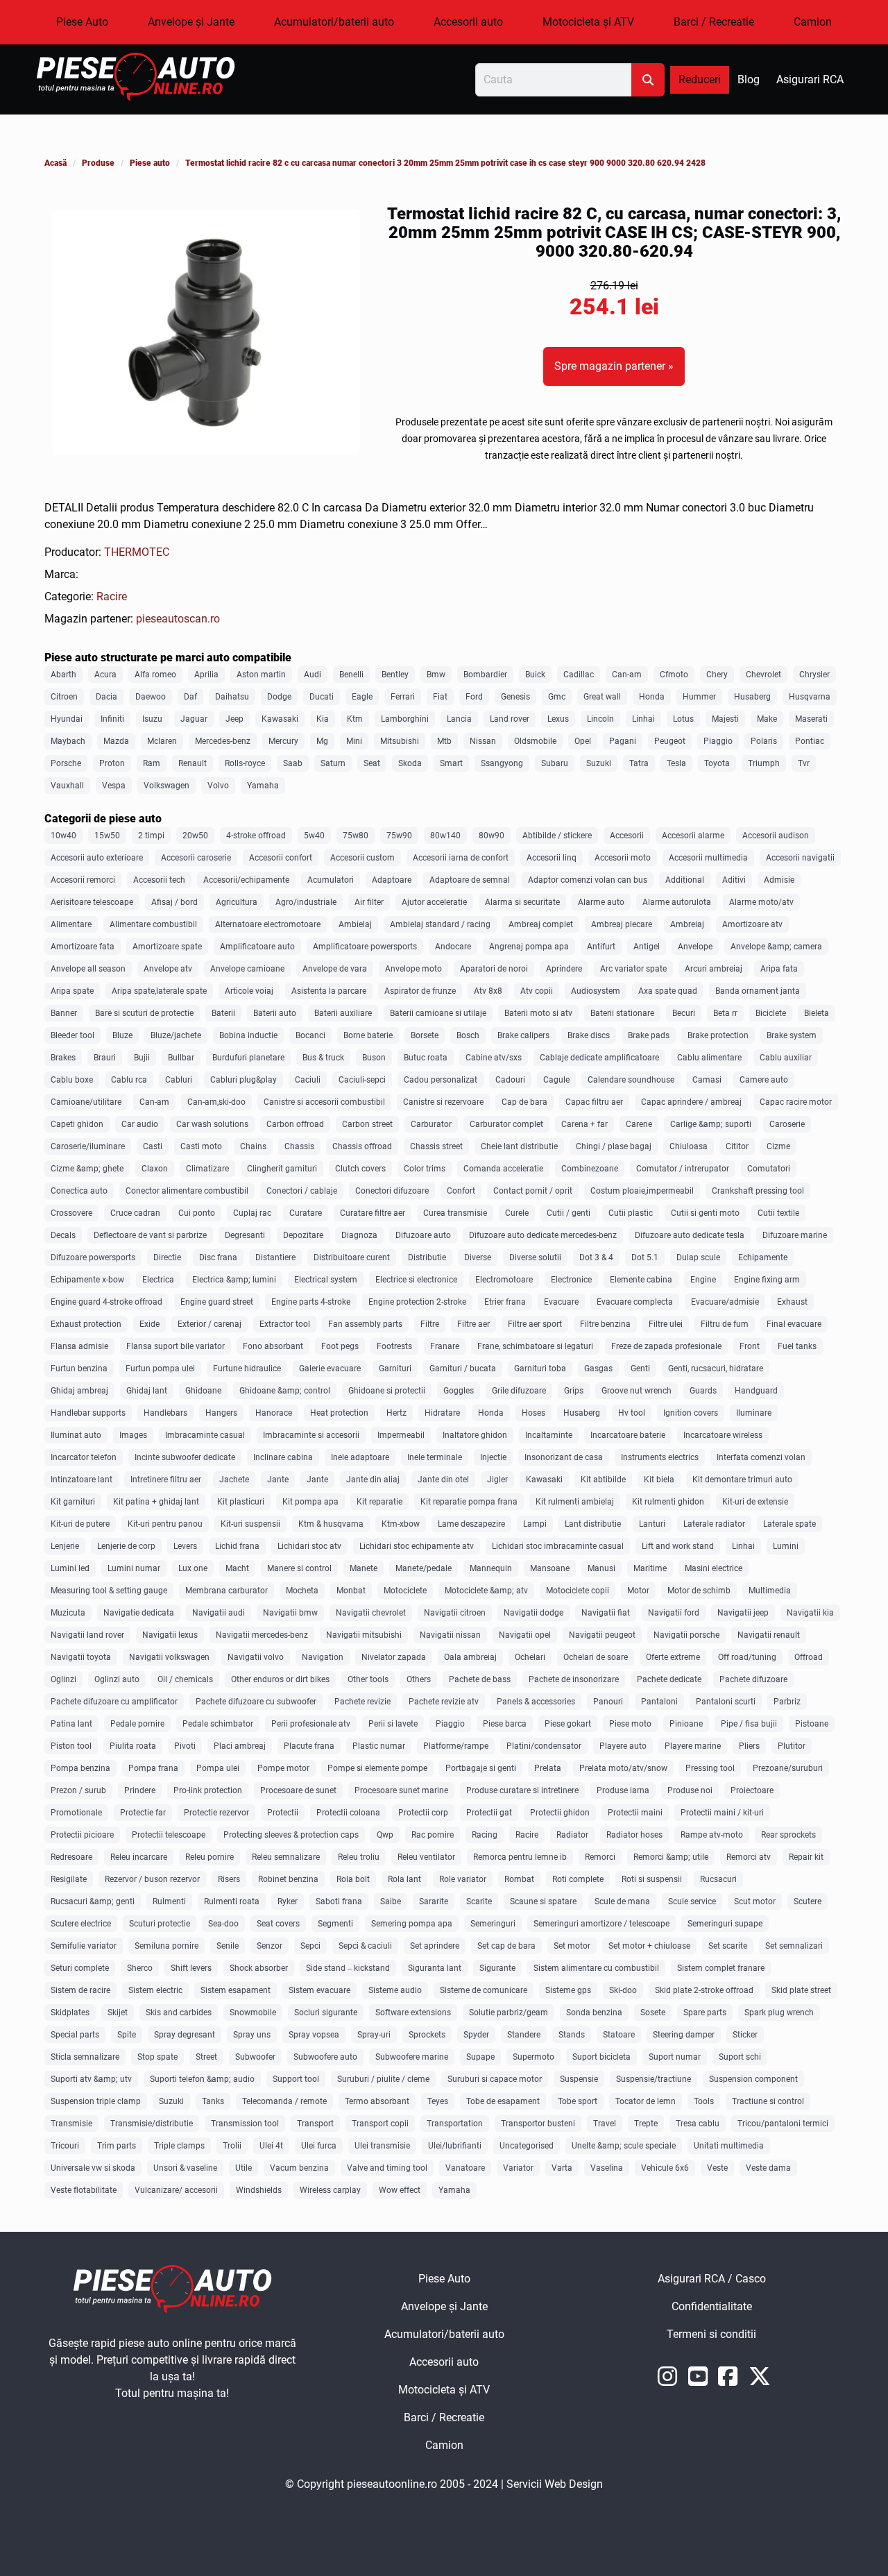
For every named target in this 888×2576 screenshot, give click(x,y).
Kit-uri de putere (80, 1524)
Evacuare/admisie (725, 1302)
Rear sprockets (788, 1835)
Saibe (391, 1901)
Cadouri (510, 1080)
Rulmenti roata (232, 1901)
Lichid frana (237, 1546)
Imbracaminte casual (205, 1435)
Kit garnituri (73, 1502)
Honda (652, 697)
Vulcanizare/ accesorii (176, 2190)
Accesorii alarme (693, 836)
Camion (813, 22)
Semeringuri (493, 1924)
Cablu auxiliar (786, 1058)
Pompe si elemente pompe (377, 1768)
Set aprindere (435, 1946)
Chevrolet (763, 675)
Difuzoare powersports (93, 1257)
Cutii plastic (631, 1213)
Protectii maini (635, 1813)
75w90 (399, 836)
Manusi (601, 1568)
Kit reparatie (379, 1502)
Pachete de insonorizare (574, 1679)
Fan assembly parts (365, 1324)
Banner (64, 1013)
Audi (313, 675)
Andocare (453, 947)
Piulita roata (133, 1746)
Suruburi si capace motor (495, 2079)
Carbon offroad (295, 1124)
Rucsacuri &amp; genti (93, 1901)
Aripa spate (72, 991)
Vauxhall (67, 786)
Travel (605, 2124)
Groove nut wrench (637, 1391)
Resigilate (69, 1879)
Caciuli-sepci (362, 1080)
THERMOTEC (137, 552)
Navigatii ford (674, 1613)
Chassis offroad (362, 1146)
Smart (451, 763)
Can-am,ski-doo (216, 1102)
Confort (461, 1191)
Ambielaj (355, 924)
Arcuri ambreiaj (714, 969)
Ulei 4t (271, 2146)
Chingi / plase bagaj (614, 1146)
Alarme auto (601, 902)
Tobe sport (578, 2101)
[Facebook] (732, 2381)
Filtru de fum (725, 1324)
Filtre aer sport (535, 1324)
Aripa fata (779, 969)
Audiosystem (596, 991)
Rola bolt (353, 1879)
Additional (685, 880)
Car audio (140, 1124)
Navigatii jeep (743, 1613)
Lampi (535, 1524)
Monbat (351, 1591)
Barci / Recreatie (714, 22)
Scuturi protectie (160, 1924)
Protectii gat (489, 1813)
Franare (445, 1346)
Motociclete (405, 1591)
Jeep (234, 719)
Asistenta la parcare (329, 991)
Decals (63, 1235)
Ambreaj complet (541, 924)
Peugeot (670, 741)
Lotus (683, 719)
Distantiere (275, 1257)
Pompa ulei (218, 1768)
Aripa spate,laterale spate (159, 991)
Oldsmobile (535, 741)
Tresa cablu (698, 2124)
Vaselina (607, 2168)
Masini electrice (714, 1568)
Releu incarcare (139, 1857)
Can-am (627, 675)
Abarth (63, 675)
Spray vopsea (314, 2035)
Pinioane (686, 1724)
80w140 (445, 836)
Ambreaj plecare (622, 924)
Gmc (557, 697)
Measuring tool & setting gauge (109, 1591)
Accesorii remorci (83, 880)
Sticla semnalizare (85, 2057)
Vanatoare (465, 2168)
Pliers (749, 1746)
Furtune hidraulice (247, 1368)
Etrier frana (505, 1302)
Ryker (288, 1901)
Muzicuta (68, 1613)
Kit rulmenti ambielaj (575, 1502)
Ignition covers (691, 1413)
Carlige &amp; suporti (711, 1124)
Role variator (463, 1879)
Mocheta (302, 1591)
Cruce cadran (135, 1213)
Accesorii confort (281, 858)
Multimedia (770, 1591)
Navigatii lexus (170, 1635)
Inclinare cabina (283, 1457)
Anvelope (695, 947)
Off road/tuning (747, 1657)
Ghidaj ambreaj (79, 1391)
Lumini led (70, 1568)
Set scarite (728, 1946)
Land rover (510, 719)
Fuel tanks (797, 1346)
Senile (228, 1946)
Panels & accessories (536, 1702)
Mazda (116, 741)
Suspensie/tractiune (654, 2079)
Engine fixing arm (767, 1280)
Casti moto (201, 1146)
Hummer (699, 697)
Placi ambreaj (240, 1746)
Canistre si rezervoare (443, 1102)
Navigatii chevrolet (371, 1613)
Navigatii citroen (455, 1613)
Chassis (299, 1146)
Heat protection (339, 1413)
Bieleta (817, 1013)
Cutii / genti (569, 1213)
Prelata (548, 1768)
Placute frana (309, 1746)
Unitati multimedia (729, 2146)
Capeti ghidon (77, 1124)
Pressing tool (710, 1768)
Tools (704, 2101)
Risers (229, 1879)
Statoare (619, 2035)
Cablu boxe (72, 1080)
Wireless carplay (330, 2190)
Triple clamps (179, 2146)
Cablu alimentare (709, 1058)
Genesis (515, 697)
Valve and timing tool (387, 2168)
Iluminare (754, 1413)
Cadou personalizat (441, 1080)
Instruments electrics (660, 1457)
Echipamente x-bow (87, 1280)
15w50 (107, 836)
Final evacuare (794, 1324)
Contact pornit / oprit (533, 1191)
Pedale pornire (137, 1724)
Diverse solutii (535, 1257)
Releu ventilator (426, 1857)
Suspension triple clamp (96, 2101)
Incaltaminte (549, 1435)
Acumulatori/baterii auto (334, 22)
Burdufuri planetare (248, 1058)
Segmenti (335, 1924)
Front (750, 1346)
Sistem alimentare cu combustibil (596, 1968)
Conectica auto (79, 1191)
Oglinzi (63, 1679)
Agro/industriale (306, 902)
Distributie (427, 1257)
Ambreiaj (687, 924)
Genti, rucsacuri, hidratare (716, 1368)
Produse (98, 163)
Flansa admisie (79, 1346)
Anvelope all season (88, 969)
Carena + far (584, 1124)
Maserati (811, 719)
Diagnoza (359, 1235)
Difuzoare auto (423, 1235)
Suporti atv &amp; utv (91, 2079)
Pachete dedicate (669, 1679)
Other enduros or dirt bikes (280, 1679)
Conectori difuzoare (392, 1191)
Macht (237, 1568)
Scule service (692, 1901)
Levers (185, 1546)
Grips (574, 1391)
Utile (244, 2168)
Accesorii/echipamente (246, 880)
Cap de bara (524, 1102)
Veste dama (768, 2168)
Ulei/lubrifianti (455, 2146)
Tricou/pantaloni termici (783, 2124)
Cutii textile (778, 1213)
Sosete (653, 2012)
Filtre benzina (605, 1324)
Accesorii (627, 836)
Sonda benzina (594, 2012)
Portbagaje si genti (481, 1768)
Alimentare (71, 924)
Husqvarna (810, 697)
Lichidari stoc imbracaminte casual (558, 1546)
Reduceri (700, 79)
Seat (372, 763)
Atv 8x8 (488, 991)
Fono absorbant (273, 1346)
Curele (517, 1213)
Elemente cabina (641, 1280)
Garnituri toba (540, 1368)
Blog (749, 79)
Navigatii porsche (686, 1635)
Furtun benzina (79, 1368)
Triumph (764, 763)
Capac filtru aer (594, 1102)
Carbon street (367, 1124)
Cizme (778, 1146)
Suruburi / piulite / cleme (383, 2079)
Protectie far (143, 1813)
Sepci (310, 1946)
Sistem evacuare (319, 1990)
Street (206, 2057)
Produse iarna (623, 1790)
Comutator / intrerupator (683, 1169)
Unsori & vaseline (185, 2168)
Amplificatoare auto (257, 947)
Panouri (608, 1702)
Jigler (497, 1480)
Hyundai (67, 719)
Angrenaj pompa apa (529, 947)
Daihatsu (232, 697)
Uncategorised (527, 2146)
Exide (150, 1324)
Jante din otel (443, 1480)
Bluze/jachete (176, 1035)
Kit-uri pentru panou (165, 1524)
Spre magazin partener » (614, 366)
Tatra (639, 763)
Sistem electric (155, 1990)
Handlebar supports (88, 1413)
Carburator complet (506, 1124)
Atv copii (537, 991)
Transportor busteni (538, 2124)
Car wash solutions (212, 1124)
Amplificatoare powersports (365, 947)
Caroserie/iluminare (88, 1146)
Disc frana (218, 1257)
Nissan (483, 741)
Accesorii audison (776, 836)
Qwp (385, 1835)
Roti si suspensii (652, 1879)
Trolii (232, 2146)
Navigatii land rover (87, 1635)
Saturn (333, 763)
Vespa (114, 786)
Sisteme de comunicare (484, 1990)
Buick (535, 675)
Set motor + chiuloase (649, 1946)
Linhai (643, 719)
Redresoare (71, 1857)
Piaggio (718, 741)
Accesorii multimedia (708, 858)
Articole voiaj (249, 991)
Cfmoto (674, 675)
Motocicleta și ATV (588, 22)
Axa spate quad (668, 991)
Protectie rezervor (216, 1813)
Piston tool (71, 1746)
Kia (323, 719)
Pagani (623, 741)
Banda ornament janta (758, 991)
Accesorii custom (362, 858)
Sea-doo (223, 1924)
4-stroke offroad (256, 836)
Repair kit (806, 1857)
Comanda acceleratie (503, 1169)
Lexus (558, 719)
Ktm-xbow (401, 1524)
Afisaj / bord (174, 902)
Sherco (140, 1968)
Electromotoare (504, 1280)
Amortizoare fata (83, 947)
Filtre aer (473, 1324)
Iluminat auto (76, 1435)
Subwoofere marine (412, 2057)
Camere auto (764, 1080)
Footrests (394, 1346)
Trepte (646, 2124)
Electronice (571, 1280)
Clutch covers (360, 1169)
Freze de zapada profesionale (666, 1346)
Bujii (142, 1058)
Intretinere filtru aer (166, 1480)
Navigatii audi (219, 1613)
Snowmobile (253, 2012)
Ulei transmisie (382, 2146)
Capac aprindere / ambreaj (691, 1102)
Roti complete (578, 1879)
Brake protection (718, 1035)
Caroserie (787, 1124)
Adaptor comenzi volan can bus (588, 880)
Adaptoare (392, 880)
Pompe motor (283, 1768)
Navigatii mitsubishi (364, 1635)
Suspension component (753, 2079)
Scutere (808, 1901)
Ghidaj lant (147, 1391)
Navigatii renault (769, 1635)
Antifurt (601, 947)
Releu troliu (359, 1857)
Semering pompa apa (412, 1924)
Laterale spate (789, 1524)
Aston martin (261, 675)
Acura (105, 675)
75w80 (356, 836)
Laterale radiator (714, 1524)
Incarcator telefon (84, 1457)
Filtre (430, 1324)
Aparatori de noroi (494, 969)
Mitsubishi (400, 741)
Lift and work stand (678, 1546)
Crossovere (71, 1213)
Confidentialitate (757, 2310)
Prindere (140, 1790)
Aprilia (206, 675)
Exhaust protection (86, 1324)
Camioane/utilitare (86, 1102)
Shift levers (191, 1968)
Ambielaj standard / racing (440, 924)
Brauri (105, 1058)
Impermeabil (401, 1435)
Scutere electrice (81, 1924)
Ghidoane (203, 1391)
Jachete (234, 1480)
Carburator (431, 1124)
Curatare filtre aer (373, 1213)
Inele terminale (435, 1457)
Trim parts (117, 2146)
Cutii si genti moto (705, 1213)
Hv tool (632, 1413)
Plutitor (792, 1746)
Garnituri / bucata (463, 1368)
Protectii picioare (82, 1835)
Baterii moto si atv (538, 1013)
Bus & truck (323, 1058)
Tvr (804, 763)
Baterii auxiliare (343, 1013)
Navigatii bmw (290, 1613)
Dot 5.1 (645, 1257)
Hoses (533, 1413)
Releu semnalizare (286, 1857)
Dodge (279, 697)
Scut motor (755, 1901)
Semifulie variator (84, 1946)
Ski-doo (623, 1990)
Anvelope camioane (247, 969)
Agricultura (237, 902)
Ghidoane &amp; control (285, 1391)
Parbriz (787, 1702)
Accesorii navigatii (800, 858)
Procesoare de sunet (298, 1790)
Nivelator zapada (394, 1657)
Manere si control (299, 1568)
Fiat (440, 697)
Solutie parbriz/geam (509, 2012)
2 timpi (151, 836)
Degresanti (245, 1235)
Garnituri (395, 1368)
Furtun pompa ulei (160, 1368)
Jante (278, 1480)
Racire (112, 596)
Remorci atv (749, 1857)
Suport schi (740, 2057)
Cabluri (179, 1080)
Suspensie (579, 2079)
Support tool (296, 2079)
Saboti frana (339, 1901)
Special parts (75, 2035)
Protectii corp (423, 1813)
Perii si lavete (393, 1724)
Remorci (600, 1857)
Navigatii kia (810, 1613)
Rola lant (404, 1879)
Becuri (684, 1013)
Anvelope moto (413, 969)
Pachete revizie (362, 1702)
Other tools (368, 1679)
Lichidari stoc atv (309, 1546)
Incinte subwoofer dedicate (185, 1457)
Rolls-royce (245, 763)
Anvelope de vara (335, 969)
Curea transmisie (455, 1213)
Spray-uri (374, 2035)
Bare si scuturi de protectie (144, 1013)
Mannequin (491, 1568)
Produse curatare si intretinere (522, 1790)
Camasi (707, 1080)
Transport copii (380, 2124)
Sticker (745, 2035)
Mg (322, 741)
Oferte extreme (673, 1657)
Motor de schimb (699, 1591)
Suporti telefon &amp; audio (202, 2079)
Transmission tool (245, 2124)
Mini (354, 741)
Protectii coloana (348, 1813)
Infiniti (112, 719)
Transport (315, 2124)
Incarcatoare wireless (723, 1435)
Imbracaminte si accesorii (311, 1435)
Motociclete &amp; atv (486, 1591)
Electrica (158, 1280)
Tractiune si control (768, 2101)
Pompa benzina (80, 1768)
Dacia (106, 697)
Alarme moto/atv (761, 902)
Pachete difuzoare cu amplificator (114, 1702)
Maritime (650, 1568)
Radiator (572, 1835)
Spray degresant (185, 2035)
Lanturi (652, 1524)
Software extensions (413, 2012)
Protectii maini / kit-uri (722, 1813)
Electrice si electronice (416, 1280)
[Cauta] (648, 80)
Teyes (438, 2101)
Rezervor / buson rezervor (152, 1879)
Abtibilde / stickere (557, 836)
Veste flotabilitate (84, 2190)
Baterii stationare (622, 1013)
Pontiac (810, 741)
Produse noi (690, 1790)
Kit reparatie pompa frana (469, 1502)
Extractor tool (285, 1324)
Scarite (479, 1901)
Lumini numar (134, 1568)
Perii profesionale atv (311, 1724)
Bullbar (181, 1058)
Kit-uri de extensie (755, 1502)
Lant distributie (593, 1524)
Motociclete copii (578, 1591)
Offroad (809, 1657)
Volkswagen (166, 786)
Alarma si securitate (522, 902)
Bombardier (485, 675)
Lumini (786, 1546)
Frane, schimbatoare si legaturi (535, 1346)
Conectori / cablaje (302, 1191)
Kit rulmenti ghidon (668, 1502)
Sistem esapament (236, 1990)
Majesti (725, 719)
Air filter (369, 902)
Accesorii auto (468, 22)
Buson (374, 1058)
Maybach (68, 741)
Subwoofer (255, 2057)
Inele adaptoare (360, 1457)
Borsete (425, 1035)
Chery (717, 675)
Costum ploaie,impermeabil (642, 1191)
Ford (474, 697)
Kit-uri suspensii (250, 1524)
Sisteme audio (395, 1990)
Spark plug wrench (779, 2012)
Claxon (155, 1169)
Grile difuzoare (519, 1391)
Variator (518, 2168)
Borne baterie (368, 1035)
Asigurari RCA (810, 79)
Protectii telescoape (169, 1835)
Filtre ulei (666, 1324)
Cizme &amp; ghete (87, 1169)
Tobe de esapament (503, 2101)
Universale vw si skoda (93, 2168)
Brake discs (589, 1035)
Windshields (259, 2190)
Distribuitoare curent (352, 1257)
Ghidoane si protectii (387, 1391)
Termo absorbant (377, 2101)
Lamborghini (405, 719)
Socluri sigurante (326, 2012)
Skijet (118, 2012)
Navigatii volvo (256, 1657)
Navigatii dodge (533, 1613)
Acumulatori (331, 880)
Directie (167, 1257)
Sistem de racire (80, 1990)
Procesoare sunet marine (401, 1790)
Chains (253, 1146)
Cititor (737, 1146)
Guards (703, 1391)
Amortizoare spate (167, 947)
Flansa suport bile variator (176, 1346)
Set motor (572, 1946)
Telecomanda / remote (284, 2101)
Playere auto (623, 1746)
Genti (640, 1368)
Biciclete (771, 1013)
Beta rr (725, 1013)
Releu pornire (210, 1857)
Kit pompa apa (310, 1502)
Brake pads (649, 1035)
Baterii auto (275, 1013)
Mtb (444, 741)
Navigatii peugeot (602, 1635)
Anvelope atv (168, 969)
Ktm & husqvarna (331, 1524)
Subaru (555, 763)
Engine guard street (217, 1302)
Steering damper (684, 2035)
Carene (639, 1124)
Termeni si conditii (755, 2338)
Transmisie (71, 2124)
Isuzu (152, 719)
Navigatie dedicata (139, 1613)
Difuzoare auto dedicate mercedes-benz (543, 1235)
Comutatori (769, 1169)
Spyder (476, 2035)
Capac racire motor (796, 1102)
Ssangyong (502, 763)
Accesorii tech (159, 880)
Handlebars (165, 1413)
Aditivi (734, 880)
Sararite (434, 1901)
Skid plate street (801, 1990)
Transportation (455, 2124)
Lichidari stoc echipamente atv (417, 1546)
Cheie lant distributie (519, 1146)
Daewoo (151, 697)
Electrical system (326, 1280)
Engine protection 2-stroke (417, 1302)
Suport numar (675, 2057)
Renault (193, 763)
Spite (127, 2035)
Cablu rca (129, 1080)
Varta (562, 2168)
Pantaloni (659, 1702)
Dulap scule (698, 1257)
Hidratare (442, 1413)
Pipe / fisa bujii (749, 1724)
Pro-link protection (208, 1790)
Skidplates (70, 2012)
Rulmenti (169, 1901)
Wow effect (400, 2190)
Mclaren (162, 741)
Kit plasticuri (241, 1502)
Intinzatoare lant (82, 1480)
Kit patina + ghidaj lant (156, 1502)
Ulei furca (319, 2146)
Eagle (362, 697)
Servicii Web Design (555, 2484)
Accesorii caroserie (196, 858)
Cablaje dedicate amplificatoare (599, 1058)
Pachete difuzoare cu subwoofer (256, 1702)
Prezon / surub (78, 1790)
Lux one (193, 1568)
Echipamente (763, 1257)
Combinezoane (590, 1169)
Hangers (221, 1413)
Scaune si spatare (543, 1901)
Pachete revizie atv (444, 1702)
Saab (293, 763)
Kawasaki (280, 719)
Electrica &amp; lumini (234, 1280)
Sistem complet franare (721, 1968)
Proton (112, 763)
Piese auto (150, 163)
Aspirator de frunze (420, 991)
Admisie (779, 880)
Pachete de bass (480, 1679)
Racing (485, 1835)
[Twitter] (761, 2381)
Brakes (63, 1058)
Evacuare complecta (635, 1302)
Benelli (351, 675)
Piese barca (505, 1724)
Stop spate (157, 2057)
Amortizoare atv (752, 924)
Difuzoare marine (795, 1235)
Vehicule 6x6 (665, 2168)
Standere (524, 2035)
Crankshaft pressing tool (758, 1191)
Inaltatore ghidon (475, 1435)
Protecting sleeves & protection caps (291, 1835)
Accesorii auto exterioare (97, 858)
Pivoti (185, 1746)
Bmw (436, 675)
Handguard (756, 1391)
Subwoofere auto (325, 2057)
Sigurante (497, 1968)
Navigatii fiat (606, 1613)
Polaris (764, 741)
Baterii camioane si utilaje (438, 1013)
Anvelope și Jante (191, 22)
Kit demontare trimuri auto (742, 1480)
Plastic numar (379, 1746)
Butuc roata (426, 1058)
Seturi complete (80, 1968)
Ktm (355, 719)
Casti (153, 1146)
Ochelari (530, 1657)
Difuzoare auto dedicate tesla (690, 1235)
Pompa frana (153, 1768)
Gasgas (598, 1368)
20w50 (195, 836)
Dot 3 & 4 (596, 1257)
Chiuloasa (689, 1146)
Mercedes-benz (223, 741)
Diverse (478, 1257)
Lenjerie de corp (126, 1546)
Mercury (283, 741)
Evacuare (561, 1302)
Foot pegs (340, 1346)
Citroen (64, 697)
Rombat (519, 1879)
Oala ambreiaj (470, 1657)
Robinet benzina (288, 1879)
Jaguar (194, 719)
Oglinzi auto (117, 1679)
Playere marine (693, 1746)
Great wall (602, 697)
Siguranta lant (435, 1968)
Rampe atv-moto (712, 1835)
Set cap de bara (506, 1946)
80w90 (492, 836)
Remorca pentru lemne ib (520, 1857)
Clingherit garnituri (282, 1169)
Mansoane (550, 1568)
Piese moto (630, 1724)
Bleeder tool (72, 1035)
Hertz (396, 1413)
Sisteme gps (568, 1990)
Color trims (425, 1169)
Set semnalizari (794, 1946)
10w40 (63, 836)
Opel (583, 741)
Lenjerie (65, 1546)
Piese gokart (568, 1724)
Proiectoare (752, 1790)
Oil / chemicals (185, 1679)
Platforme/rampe (456, 1746)
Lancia (459, 719)
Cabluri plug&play (244, 1080)
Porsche (66, 763)
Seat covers (278, 1924)
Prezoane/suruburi (788, 1768)
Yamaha (263, 786)
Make (767, 719)
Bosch (468, 1035)
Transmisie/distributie (152, 2124)
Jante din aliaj (373, 1480)
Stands (572, 2035)
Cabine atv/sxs (494, 1058)
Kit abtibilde (603, 1480)
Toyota (717, 763)
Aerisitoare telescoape (92, 902)
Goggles (459, 1391)
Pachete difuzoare (753, 1679)
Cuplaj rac (252, 1213)
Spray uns (252, 2035)
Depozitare (303, 1235)
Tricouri (65, 2146)
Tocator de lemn (646, 2101)
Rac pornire (433, 1835)
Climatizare (207, 1169)
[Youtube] (702, 2381)
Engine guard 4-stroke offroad (106, 1302)
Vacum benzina (299, 2168)
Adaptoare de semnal (470, 880)
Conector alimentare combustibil (187, 1191)
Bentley (395, 675)
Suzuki (599, 763)
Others (419, 1679)
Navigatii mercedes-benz (262, 1635)
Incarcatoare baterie (628, 1435)
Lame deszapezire (471, 1524)
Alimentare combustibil (153, 924)
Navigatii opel (525, 1635)
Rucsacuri (718, 1879)
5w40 (314, 836)
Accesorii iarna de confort (461, 858)
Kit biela (659, 1480)
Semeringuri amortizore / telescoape (601, 1924)
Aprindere (564, 969)
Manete (364, 1568)
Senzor (270, 1946)
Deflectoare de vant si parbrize (150, 1235)
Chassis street (436, 1146)
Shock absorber (259, 1968)
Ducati (322, 697)
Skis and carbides (179, 2012)
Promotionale (76, 1813)
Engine (703, 1280)
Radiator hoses (634, 1835)
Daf (190, 697)
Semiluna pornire (166, 1946)
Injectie (493, 1457)
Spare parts (705, 2012)
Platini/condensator (544, 1746)
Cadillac (579, 675)
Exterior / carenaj (210, 1324)
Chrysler (814, 675)
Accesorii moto (623, 858)
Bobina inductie (248, 1035)
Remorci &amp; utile (671, 1857)
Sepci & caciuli (365, 1946)
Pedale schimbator (218, 1724)
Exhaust (792, 1302)
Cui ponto (197, 1213)
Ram (152, 763)
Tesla (676, 763)
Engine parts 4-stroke (311, 1302)
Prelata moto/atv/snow (623, 1768)
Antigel (647, 947)
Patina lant (71, 1724)
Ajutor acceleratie (434, 902)
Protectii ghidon (560, 1813)
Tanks (213, 2101)
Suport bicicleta (601, 2057)
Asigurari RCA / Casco (751, 2282)
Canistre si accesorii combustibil (324, 1102)
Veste (717, 2168)
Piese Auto (82, 22)
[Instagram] (671, 2381)
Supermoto (533, 2057)
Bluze (122, 1035)
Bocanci (310, 1035)
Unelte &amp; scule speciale (624, 2146)
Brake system (792, 1035)
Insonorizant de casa (564, 1457)
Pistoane (812, 1724)
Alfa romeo (155, 675)
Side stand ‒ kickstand (348, 1968)
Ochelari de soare (596, 1657)
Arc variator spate (633, 969)
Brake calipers (523, 1035)
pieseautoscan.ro (178, 619)
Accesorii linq (552, 858)
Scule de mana (622, 1901)
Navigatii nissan (450, 1635)
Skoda (410, 763)
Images (133, 1435)
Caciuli (308, 1080)
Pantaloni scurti (726, 1702)
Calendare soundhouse (631, 1080)
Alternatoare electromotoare (268, 924)
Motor (638, 1591)
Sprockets (427, 2035)
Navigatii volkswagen (169, 1657)
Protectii (283, 1813)
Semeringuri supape (725, 1924)
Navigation (323, 1657)
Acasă (55, 163)
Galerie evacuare (330, 1368)
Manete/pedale (424, 1568)
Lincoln (600, 719)
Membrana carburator (227, 1591)
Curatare (306, 1213)
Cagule (556, 1080)
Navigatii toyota (81, 1657)
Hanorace (274, 1413)
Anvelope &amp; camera (776, 947)
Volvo (218, 786)
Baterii (223, 1013)
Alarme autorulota (677, 902)
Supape (480, 2057)
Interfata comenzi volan (761, 1457)
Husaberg (752, 697)
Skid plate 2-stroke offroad (704, 1990)
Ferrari (403, 697)
